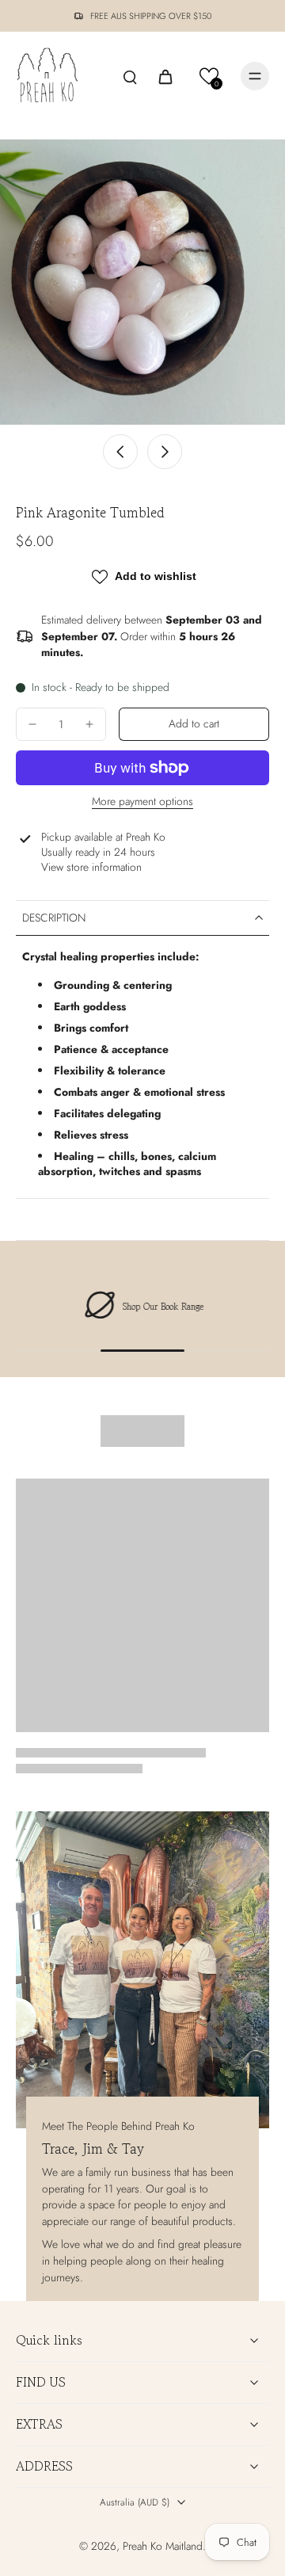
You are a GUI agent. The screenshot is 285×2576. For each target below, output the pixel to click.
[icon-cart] (165, 76)
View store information (91, 867)
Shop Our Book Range (162, 1307)
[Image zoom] (142, 282)
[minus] (32, 724)
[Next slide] (165, 452)
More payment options (142, 803)
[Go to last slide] (120, 452)
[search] (130, 76)
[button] (209, 76)
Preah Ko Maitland (163, 2546)
